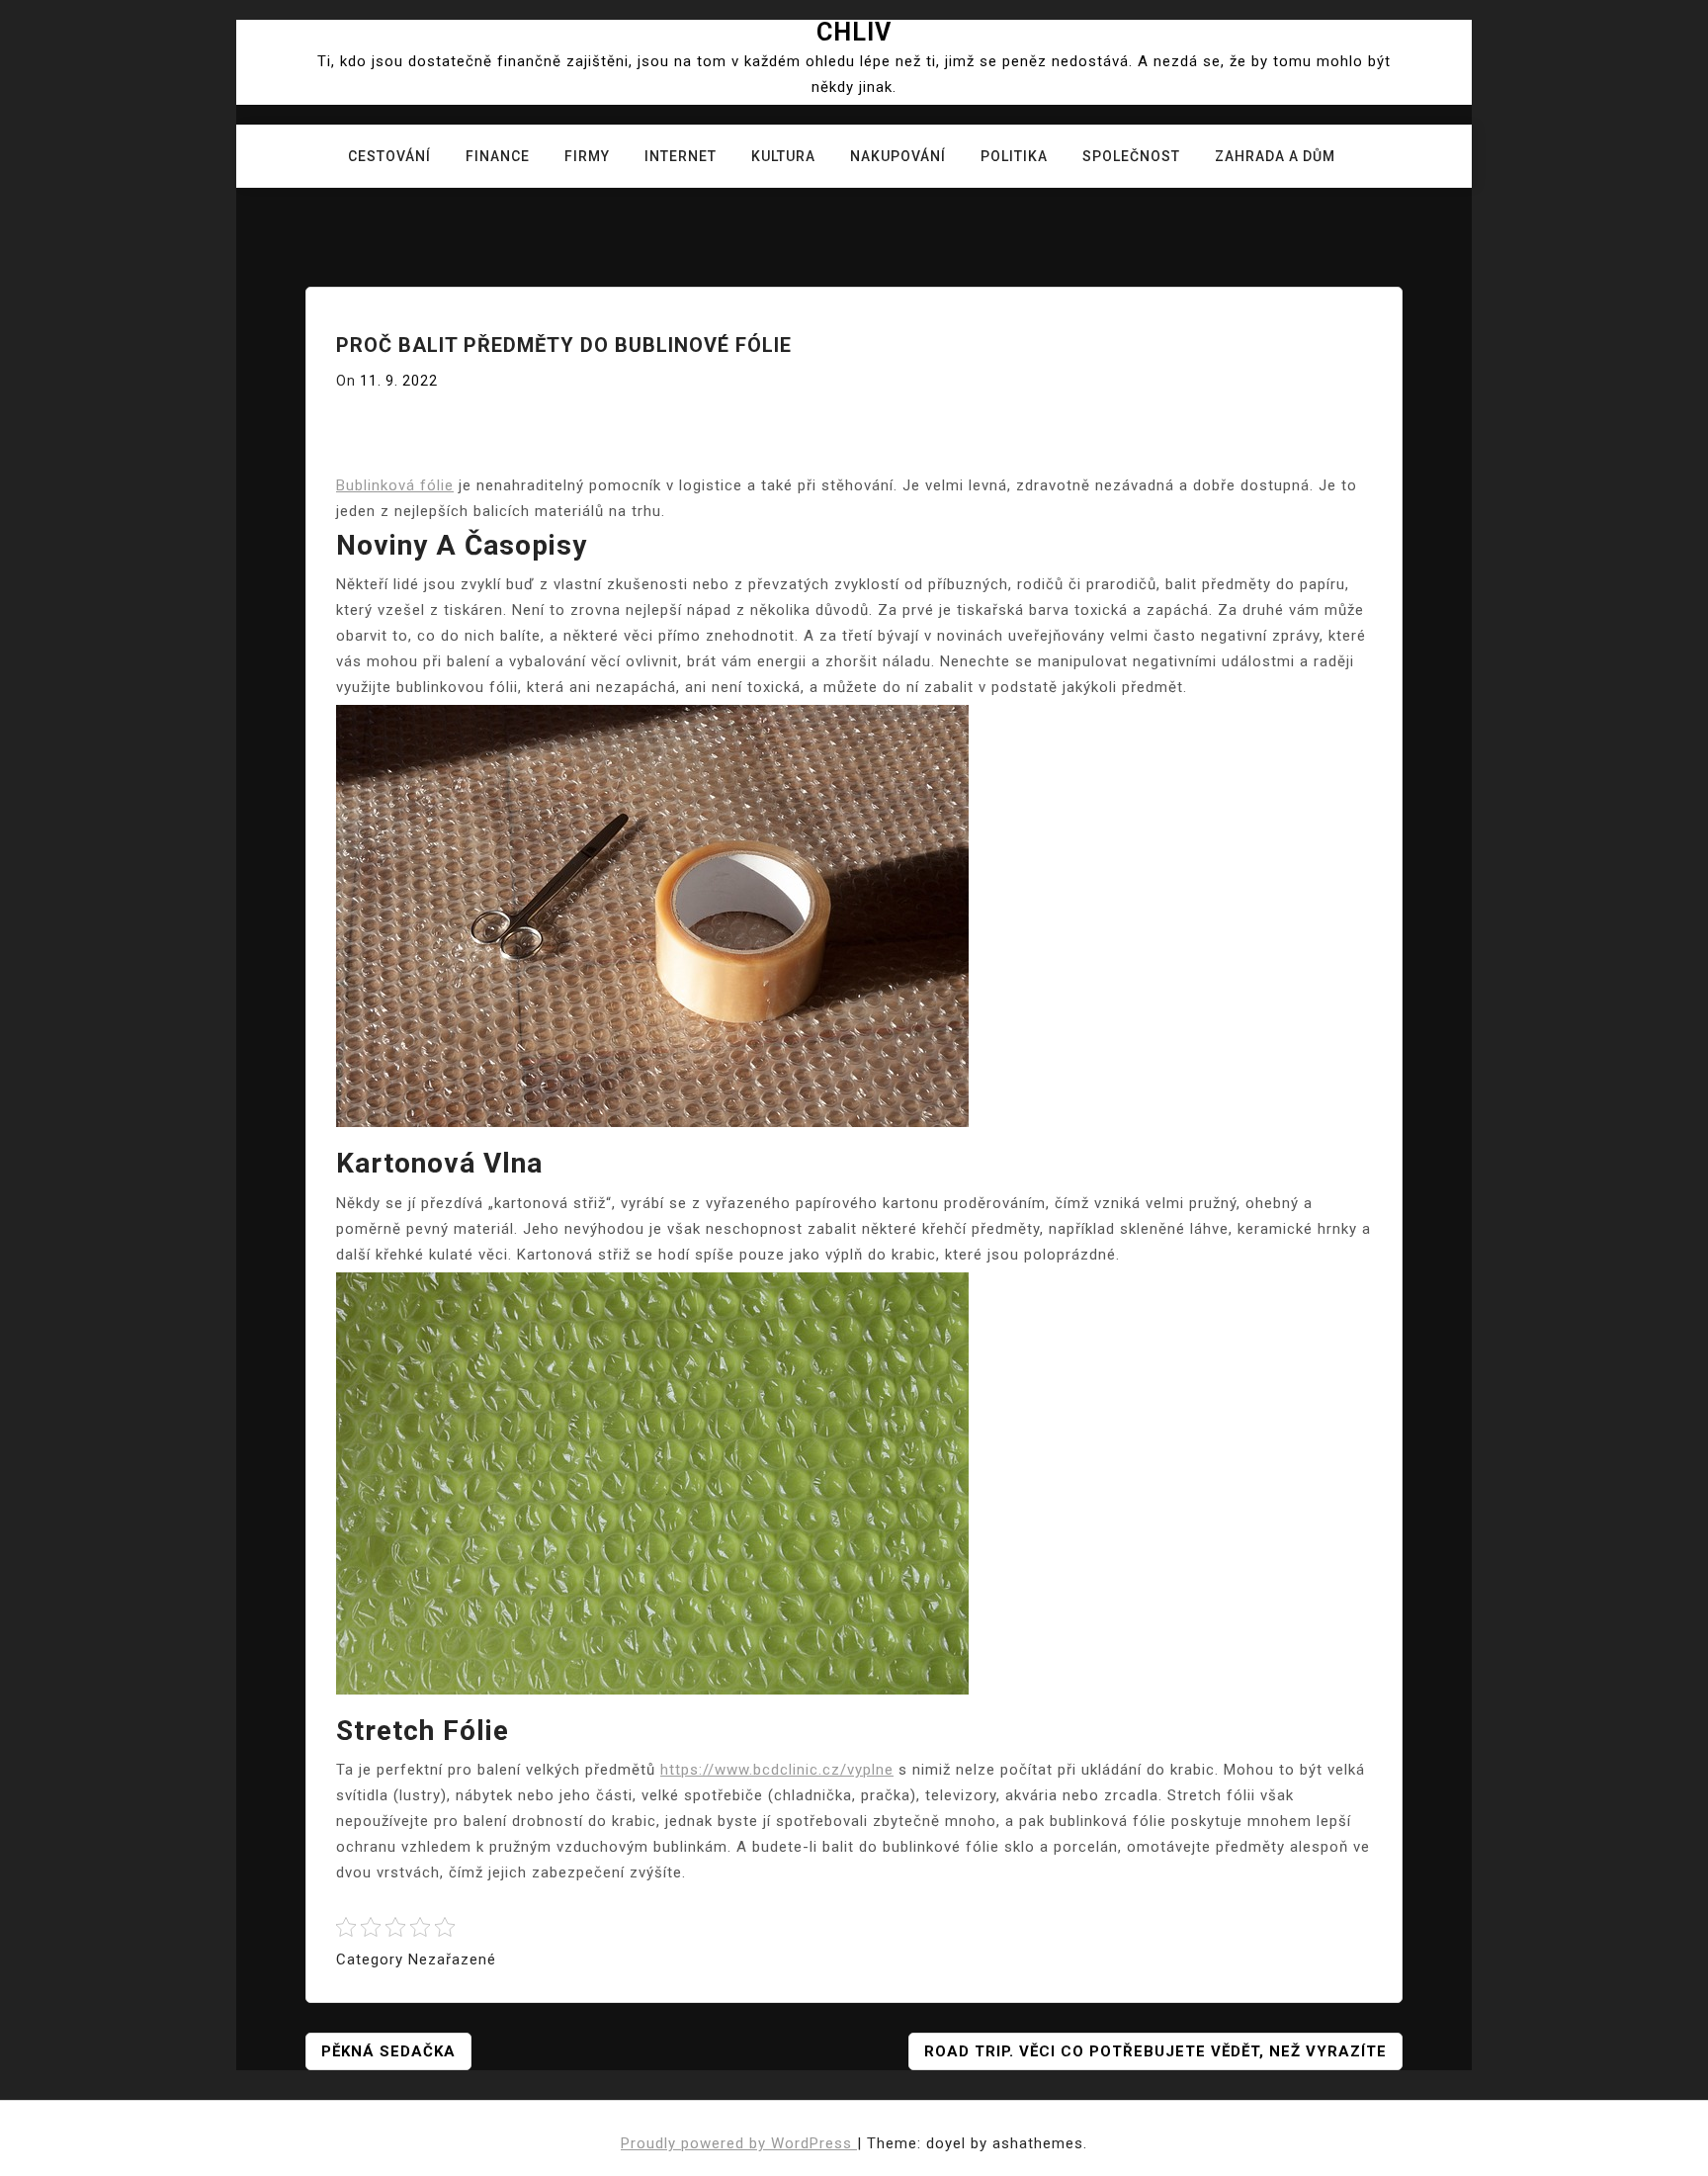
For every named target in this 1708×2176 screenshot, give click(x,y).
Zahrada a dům (1275, 156)
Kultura (783, 156)
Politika (1014, 156)
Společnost (1131, 156)
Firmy (587, 156)
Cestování (389, 156)
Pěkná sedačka (388, 2051)
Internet (681, 156)
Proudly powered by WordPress (739, 2143)
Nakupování (898, 156)
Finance (498, 156)
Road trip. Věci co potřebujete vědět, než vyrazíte (1155, 2051)
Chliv (854, 32)
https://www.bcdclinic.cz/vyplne (777, 1770)
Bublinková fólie (395, 485)
